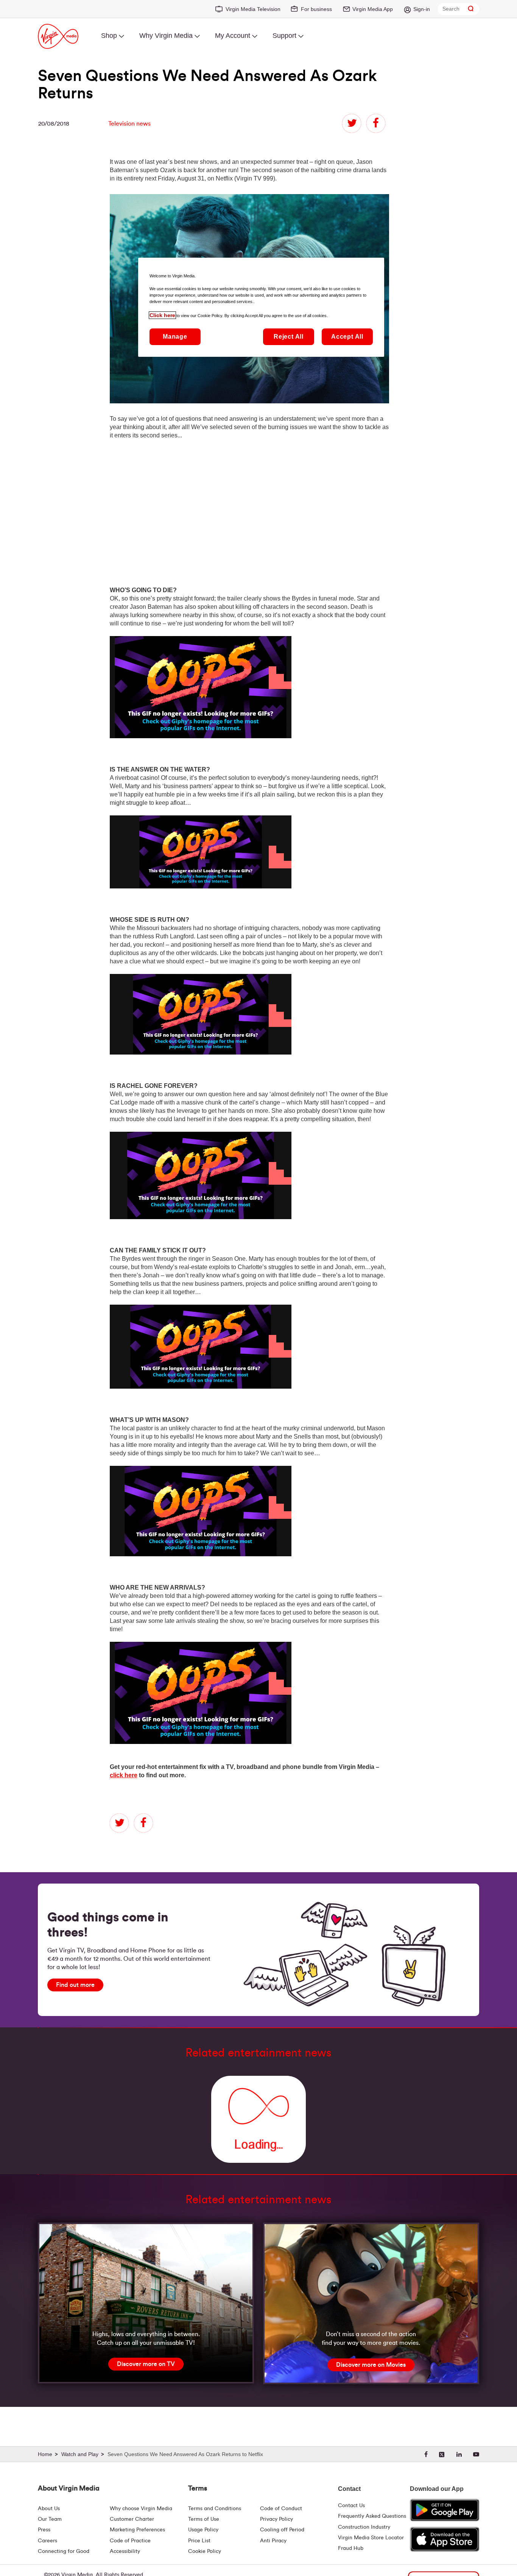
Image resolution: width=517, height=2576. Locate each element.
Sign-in (422, 9)
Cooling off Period (282, 2530)
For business (316, 9)
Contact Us (351, 2506)
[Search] (471, 9)
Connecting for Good (64, 2551)
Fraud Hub (351, 2548)
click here (124, 1775)
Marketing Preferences (137, 2530)
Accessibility (125, 2551)
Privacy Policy (276, 2519)
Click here (162, 315)
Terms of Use (204, 2519)
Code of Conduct (281, 2509)
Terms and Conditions (215, 2509)
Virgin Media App (373, 9)
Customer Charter (132, 2519)
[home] (49, 2455)
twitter (352, 123)
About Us (49, 2509)
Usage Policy (203, 2530)
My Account (233, 36)
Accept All (347, 337)
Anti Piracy (273, 2541)
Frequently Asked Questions (372, 2516)
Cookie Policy (205, 2551)
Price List (199, 2541)
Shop (109, 36)
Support (284, 36)
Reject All (289, 337)
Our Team (50, 2519)
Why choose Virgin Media (141, 2509)
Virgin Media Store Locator (371, 2538)
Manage (175, 337)
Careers (47, 2541)
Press (44, 2530)
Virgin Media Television (253, 9)
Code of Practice (130, 2541)
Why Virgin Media (166, 36)
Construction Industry (364, 2527)
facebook (376, 123)
